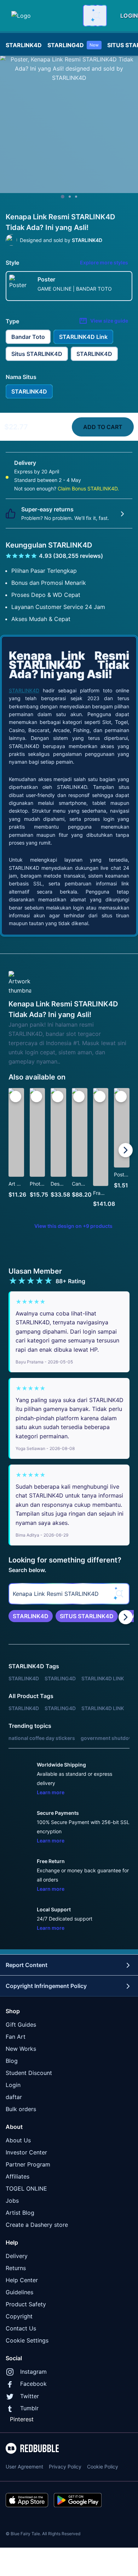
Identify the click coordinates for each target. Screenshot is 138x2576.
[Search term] (96, 16)
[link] (31, 1616)
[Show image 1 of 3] (63, 197)
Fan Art (16, 2037)
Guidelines (19, 2292)
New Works (21, 2049)
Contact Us (21, 2328)
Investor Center (26, 2152)
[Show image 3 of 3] (76, 197)
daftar (14, 2097)
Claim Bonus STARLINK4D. (88, 488)
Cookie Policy (103, 2467)
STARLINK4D (24, 45)
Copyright (19, 2316)
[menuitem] (24, 43)
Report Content (27, 1965)
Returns (16, 2268)
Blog (12, 2061)
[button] (101, 1150)
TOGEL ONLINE (26, 2188)
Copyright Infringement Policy (46, 1986)
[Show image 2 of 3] (70, 197)
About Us (18, 2140)
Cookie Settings (27, 2340)
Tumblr (29, 2408)
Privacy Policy (65, 2467)
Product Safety (26, 2304)
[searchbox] (69, 1594)
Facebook (33, 2384)
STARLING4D (73, 45)
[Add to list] (16, 1097)
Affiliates (18, 2176)
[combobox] (95, 16)
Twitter (30, 2396)
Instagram (33, 2372)
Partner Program (28, 2164)
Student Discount (29, 2073)
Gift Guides (21, 2025)
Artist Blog (20, 2213)
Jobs (12, 2201)
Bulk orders (21, 2109)
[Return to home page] (43, 16)
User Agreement (24, 2467)
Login (13, 2085)
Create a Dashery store (37, 2225)
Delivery (17, 2256)
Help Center (22, 2280)
